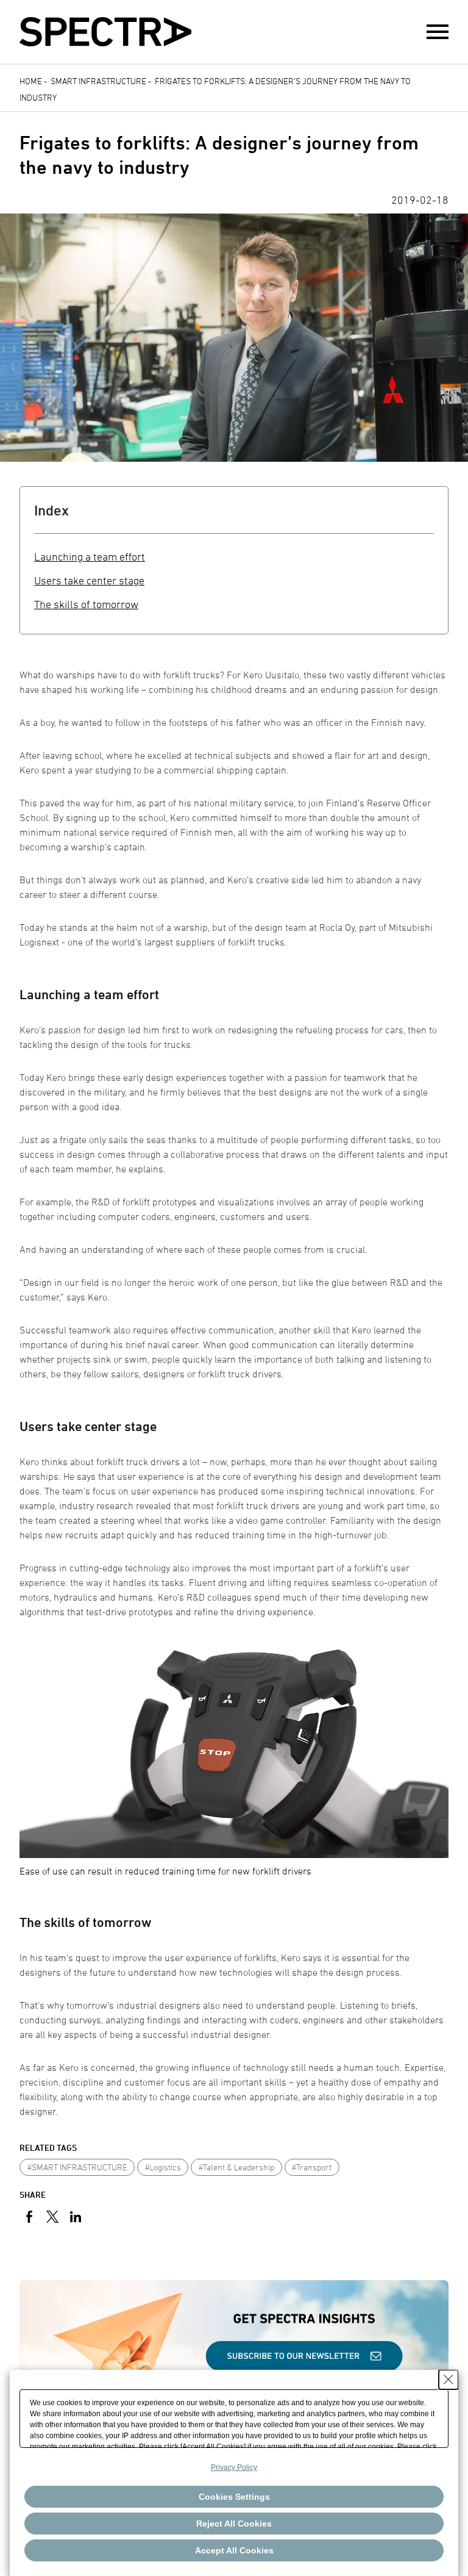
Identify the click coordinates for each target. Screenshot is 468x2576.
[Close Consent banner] (448, 2380)
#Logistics (163, 2167)
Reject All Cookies (234, 2524)
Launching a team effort (90, 557)
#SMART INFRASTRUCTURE (77, 2167)
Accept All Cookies (234, 2550)
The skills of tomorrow (86, 604)
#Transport (312, 2167)
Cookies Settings (234, 2497)
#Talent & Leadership (236, 2167)
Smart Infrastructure (98, 81)
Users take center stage (89, 580)
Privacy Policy (234, 2467)
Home (31, 81)
